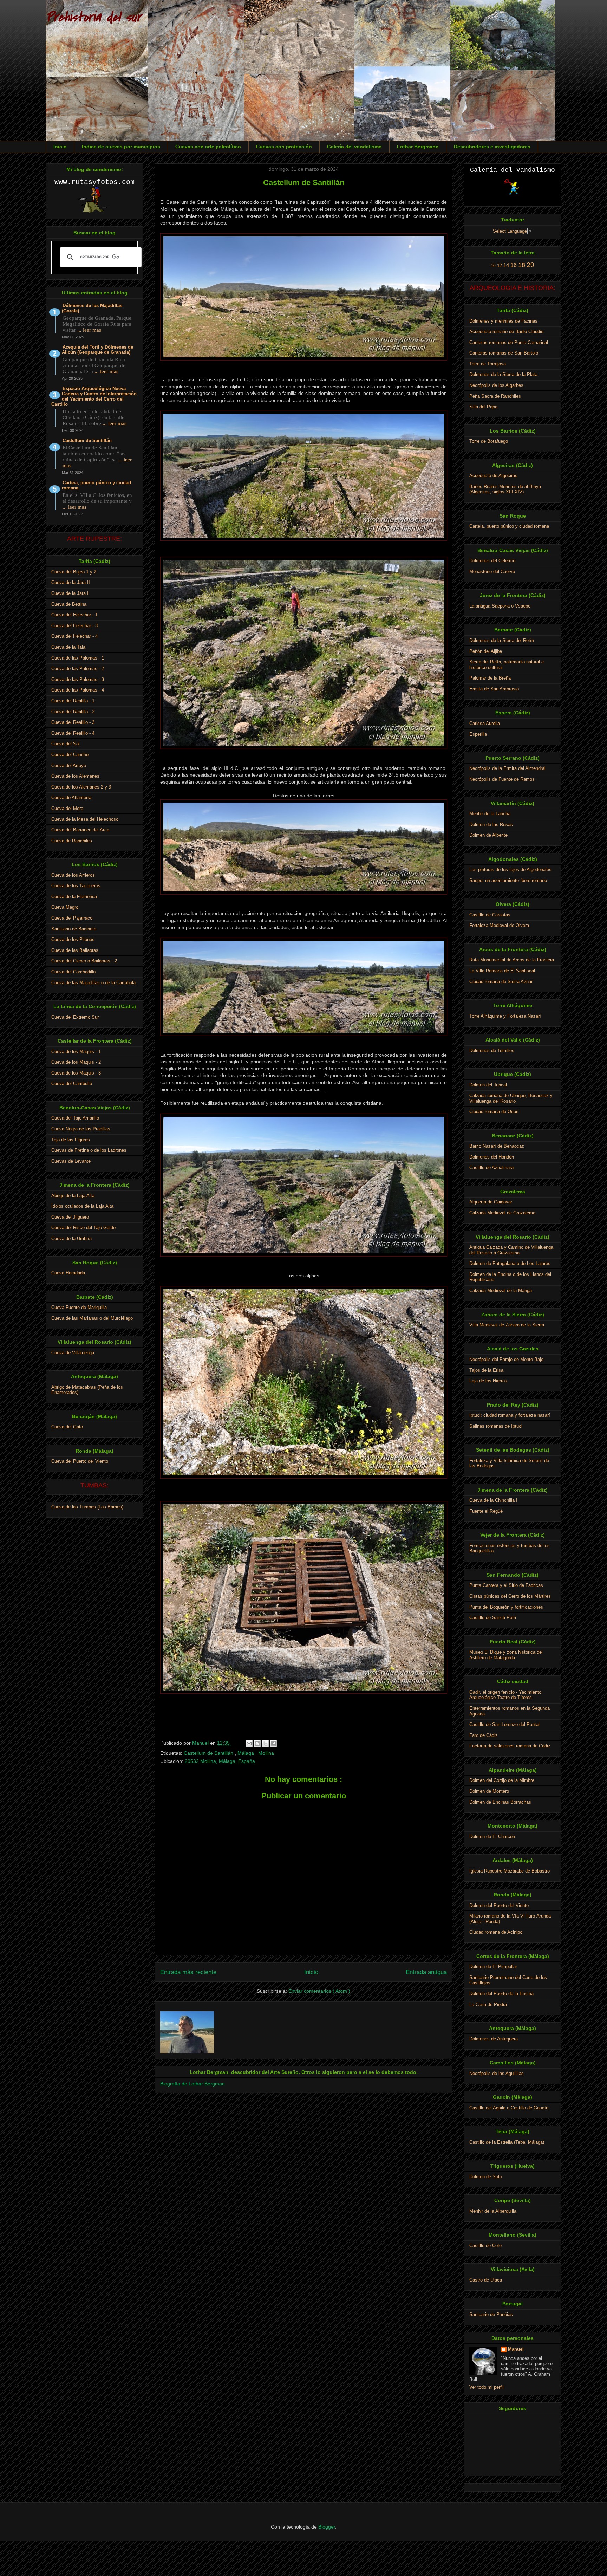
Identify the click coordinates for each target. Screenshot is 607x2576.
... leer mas (89, 330)
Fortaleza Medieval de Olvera (499, 925)
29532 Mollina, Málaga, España (220, 1761)
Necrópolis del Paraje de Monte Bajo (506, 1359)
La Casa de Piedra (488, 2004)
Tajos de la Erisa (486, 1370)
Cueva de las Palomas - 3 (78, 679)
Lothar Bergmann (418, 147)
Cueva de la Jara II (71, 582)
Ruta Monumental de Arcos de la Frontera (512, 960)
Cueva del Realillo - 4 (73, 733)
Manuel (516, 2349)
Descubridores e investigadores (492, 147)
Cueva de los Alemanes (75, 776)
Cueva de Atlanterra (71, 797)
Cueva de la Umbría (71, 1238)
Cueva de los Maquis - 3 (76, 1073)
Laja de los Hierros (488, 1381)
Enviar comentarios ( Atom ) (319, 1991)
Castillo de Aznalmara (491, 1167)
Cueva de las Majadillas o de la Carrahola (93, 983)
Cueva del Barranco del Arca (80, 830)
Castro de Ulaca (486, 2280)
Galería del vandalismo (354, 147)
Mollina (266, 1753)
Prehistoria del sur (93, 17)
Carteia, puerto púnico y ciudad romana (96, 485)
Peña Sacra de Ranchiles (495, 396)
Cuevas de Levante (71, 1161)
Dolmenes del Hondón (492, 1157)
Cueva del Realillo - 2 (73, 712)
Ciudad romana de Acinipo (496, 1932)
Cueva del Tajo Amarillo (75, 1118)
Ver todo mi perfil (487, 2387)
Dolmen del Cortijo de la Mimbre (502, 1780)
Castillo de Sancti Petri (493, 1618)
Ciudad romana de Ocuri (494, 1112)
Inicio (60, 147)
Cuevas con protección (284, 147)
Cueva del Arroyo (69, 765)
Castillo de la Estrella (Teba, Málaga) (507, 2142)
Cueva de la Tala (68, 647)
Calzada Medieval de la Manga (501, 1290)
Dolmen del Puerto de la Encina (501, 1994)
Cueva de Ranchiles (72, 841)
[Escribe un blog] (257, 1744)
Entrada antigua (426, 1972)
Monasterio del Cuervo (492, 572)
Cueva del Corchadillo (73, 972)
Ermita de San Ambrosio (494, 689)
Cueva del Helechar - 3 (74, 626)
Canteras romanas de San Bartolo (504, 353)
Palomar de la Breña (490, 678)
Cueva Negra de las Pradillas (81, 1129)
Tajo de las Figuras (71, 1140)
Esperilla (478, 734)
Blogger (327, 2527)
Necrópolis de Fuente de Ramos (502, 779)
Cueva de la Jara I (70, 593)
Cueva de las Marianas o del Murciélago (92, 1318)
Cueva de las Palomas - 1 (78, 658)
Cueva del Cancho (70, 755)
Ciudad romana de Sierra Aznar (501, 982)
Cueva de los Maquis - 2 (76, 1062)
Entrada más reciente (188, 1972)
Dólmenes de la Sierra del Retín (502, 640)
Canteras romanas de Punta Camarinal (509, 342)
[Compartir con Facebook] (273, 1744)
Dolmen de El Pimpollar (493, 1967)
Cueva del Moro (67, 808)
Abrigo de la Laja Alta (73, 1196)
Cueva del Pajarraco (72, 918)
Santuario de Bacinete (74, 929)
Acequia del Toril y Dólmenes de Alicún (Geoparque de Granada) (97, 350)
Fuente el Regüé (486, 1511)
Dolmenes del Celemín (492, 561)
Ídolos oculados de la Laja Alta (82, 1206)
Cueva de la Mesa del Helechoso (85, 819)
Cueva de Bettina (69, 604)
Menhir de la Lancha (490, 814)
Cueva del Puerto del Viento (80, 1461)
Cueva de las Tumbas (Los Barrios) (87, 1507)
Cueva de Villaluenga (73, 1353)
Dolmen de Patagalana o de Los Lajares (510, 1263)
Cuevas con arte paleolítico (208, 147)
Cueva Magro (65, 907)
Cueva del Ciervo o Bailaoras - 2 (84, 961)
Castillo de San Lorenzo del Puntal (504, 1724)
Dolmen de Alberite (488, 835)
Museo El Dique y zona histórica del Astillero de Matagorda (506, 1655)
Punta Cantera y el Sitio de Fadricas (506, 1585)
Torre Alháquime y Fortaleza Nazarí (505, 1016)
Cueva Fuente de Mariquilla (79, 1307)
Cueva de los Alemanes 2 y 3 (81, 787)
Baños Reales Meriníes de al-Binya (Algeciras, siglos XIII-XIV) (505, 489)
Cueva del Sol (66, 744)
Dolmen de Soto (486, 2177)
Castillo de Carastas (490, 915)
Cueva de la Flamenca (74, 897)
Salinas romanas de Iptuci (496, 1426)
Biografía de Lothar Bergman (192, 2084)
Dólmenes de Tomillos (492, 1050)
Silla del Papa (483, 407)
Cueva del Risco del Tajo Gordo (83, 1228)
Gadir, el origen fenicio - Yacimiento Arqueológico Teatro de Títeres (505, 1695)
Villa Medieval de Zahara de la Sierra (507, 1325)
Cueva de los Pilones (73, 939)
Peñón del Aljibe (486, 651)
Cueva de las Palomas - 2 (78, 669)
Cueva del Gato (67, 1427)
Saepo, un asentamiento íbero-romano (508, 880)
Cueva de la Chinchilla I (493, 1500)
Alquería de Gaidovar (491, 1202)
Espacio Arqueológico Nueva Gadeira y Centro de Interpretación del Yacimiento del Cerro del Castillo (94, 396)
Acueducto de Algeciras (493, 476)
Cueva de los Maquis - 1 (76, 1052)
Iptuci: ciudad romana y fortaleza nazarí (510, 1415)
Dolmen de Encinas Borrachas (500, 1802)
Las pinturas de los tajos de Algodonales (510, 870)
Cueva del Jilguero (70, 1217)
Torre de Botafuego (489, 441)
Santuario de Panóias (491, 2314)
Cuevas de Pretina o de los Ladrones (89, 1150)
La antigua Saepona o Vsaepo (500, 606)
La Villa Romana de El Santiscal (502, 971)
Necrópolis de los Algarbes (496, 385)
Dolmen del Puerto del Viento (499, 1905)
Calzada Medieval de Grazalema (502, 1213)
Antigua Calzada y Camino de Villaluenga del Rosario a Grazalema (511, 1250)
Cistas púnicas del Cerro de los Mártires (510, 1596)
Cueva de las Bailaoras (75, 950)
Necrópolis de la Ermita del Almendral (507, 768)
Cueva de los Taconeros (76, 886)
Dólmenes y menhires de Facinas (503, 321)
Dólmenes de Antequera (494, 2039)
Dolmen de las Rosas (491, 825)
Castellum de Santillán (209, 1753)
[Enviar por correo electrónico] (249, 1744)
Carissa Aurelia (485, 723)
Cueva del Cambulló (72, 1083)
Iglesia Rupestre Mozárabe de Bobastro (510, 1871)
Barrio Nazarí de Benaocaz (497, 1146)
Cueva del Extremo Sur (75, 1017)
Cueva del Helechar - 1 (74, 615)
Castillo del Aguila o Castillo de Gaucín (509, 2108)
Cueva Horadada (68, 1273)
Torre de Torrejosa (488, 364)
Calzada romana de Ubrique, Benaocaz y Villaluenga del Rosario (511, 1098)
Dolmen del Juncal (488, 1085)
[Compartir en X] (265, 1744)
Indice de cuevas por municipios (121, 147)
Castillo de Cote (485, 2246)
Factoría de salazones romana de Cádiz (510, 1746)
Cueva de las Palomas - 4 (78, 690)
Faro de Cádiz (484, 1735)
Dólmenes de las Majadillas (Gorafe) (92, 308)
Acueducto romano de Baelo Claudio (506, 332)
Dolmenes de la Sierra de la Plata (503, 374)
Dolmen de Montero (489, 1791)
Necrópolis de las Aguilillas (497, 2073)
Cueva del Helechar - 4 (74, 636)
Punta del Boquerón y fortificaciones (506, 1607)
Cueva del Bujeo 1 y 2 (74, 572)
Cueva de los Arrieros (73, 875)
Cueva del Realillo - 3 (73, 722)
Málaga (246, 1753)
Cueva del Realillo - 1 (73, 701)
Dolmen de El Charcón (492, 1837)
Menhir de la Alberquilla (493, 2211)
